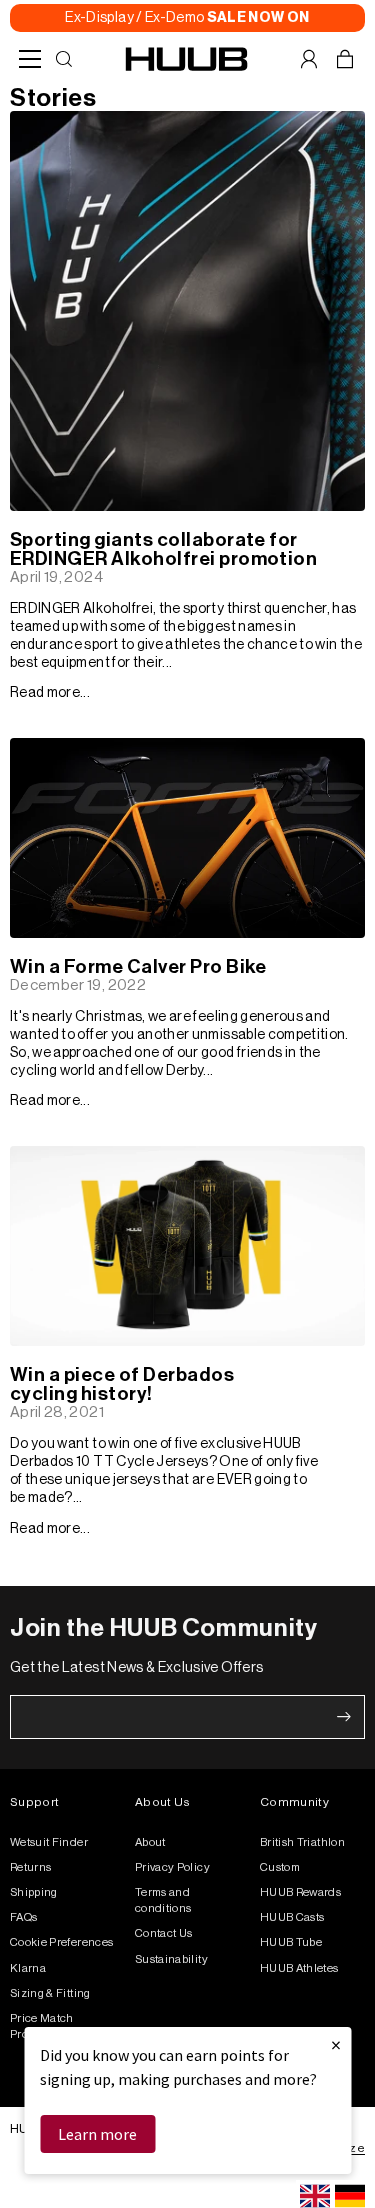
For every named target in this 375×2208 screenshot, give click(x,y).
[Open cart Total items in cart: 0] (345, 59)
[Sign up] (344, 1717)
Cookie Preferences (61, 1942)
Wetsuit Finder (49, 1842)
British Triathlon (302, 1842)
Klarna (28, 1968)
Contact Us (164, 1933)
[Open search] (64, 59)
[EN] (315, 2196)
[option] (350, 2196)
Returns (30, 1867)
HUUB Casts (292, 1917)
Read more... (50, 693)
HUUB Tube (291, 1942)
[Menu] (30, 59)
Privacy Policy (172, 1867)
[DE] (350, 2196)
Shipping (34, 1892)
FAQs (23, 1917)
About (150, 1842)
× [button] (336, 2044)
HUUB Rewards (300, 1892)
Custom (280, 1867)
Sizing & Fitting (50, 1993)
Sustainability (171, 1959)
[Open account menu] (309, 59)
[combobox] (315, 2196)
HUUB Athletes (299, 1968)
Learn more (97, 2134)
